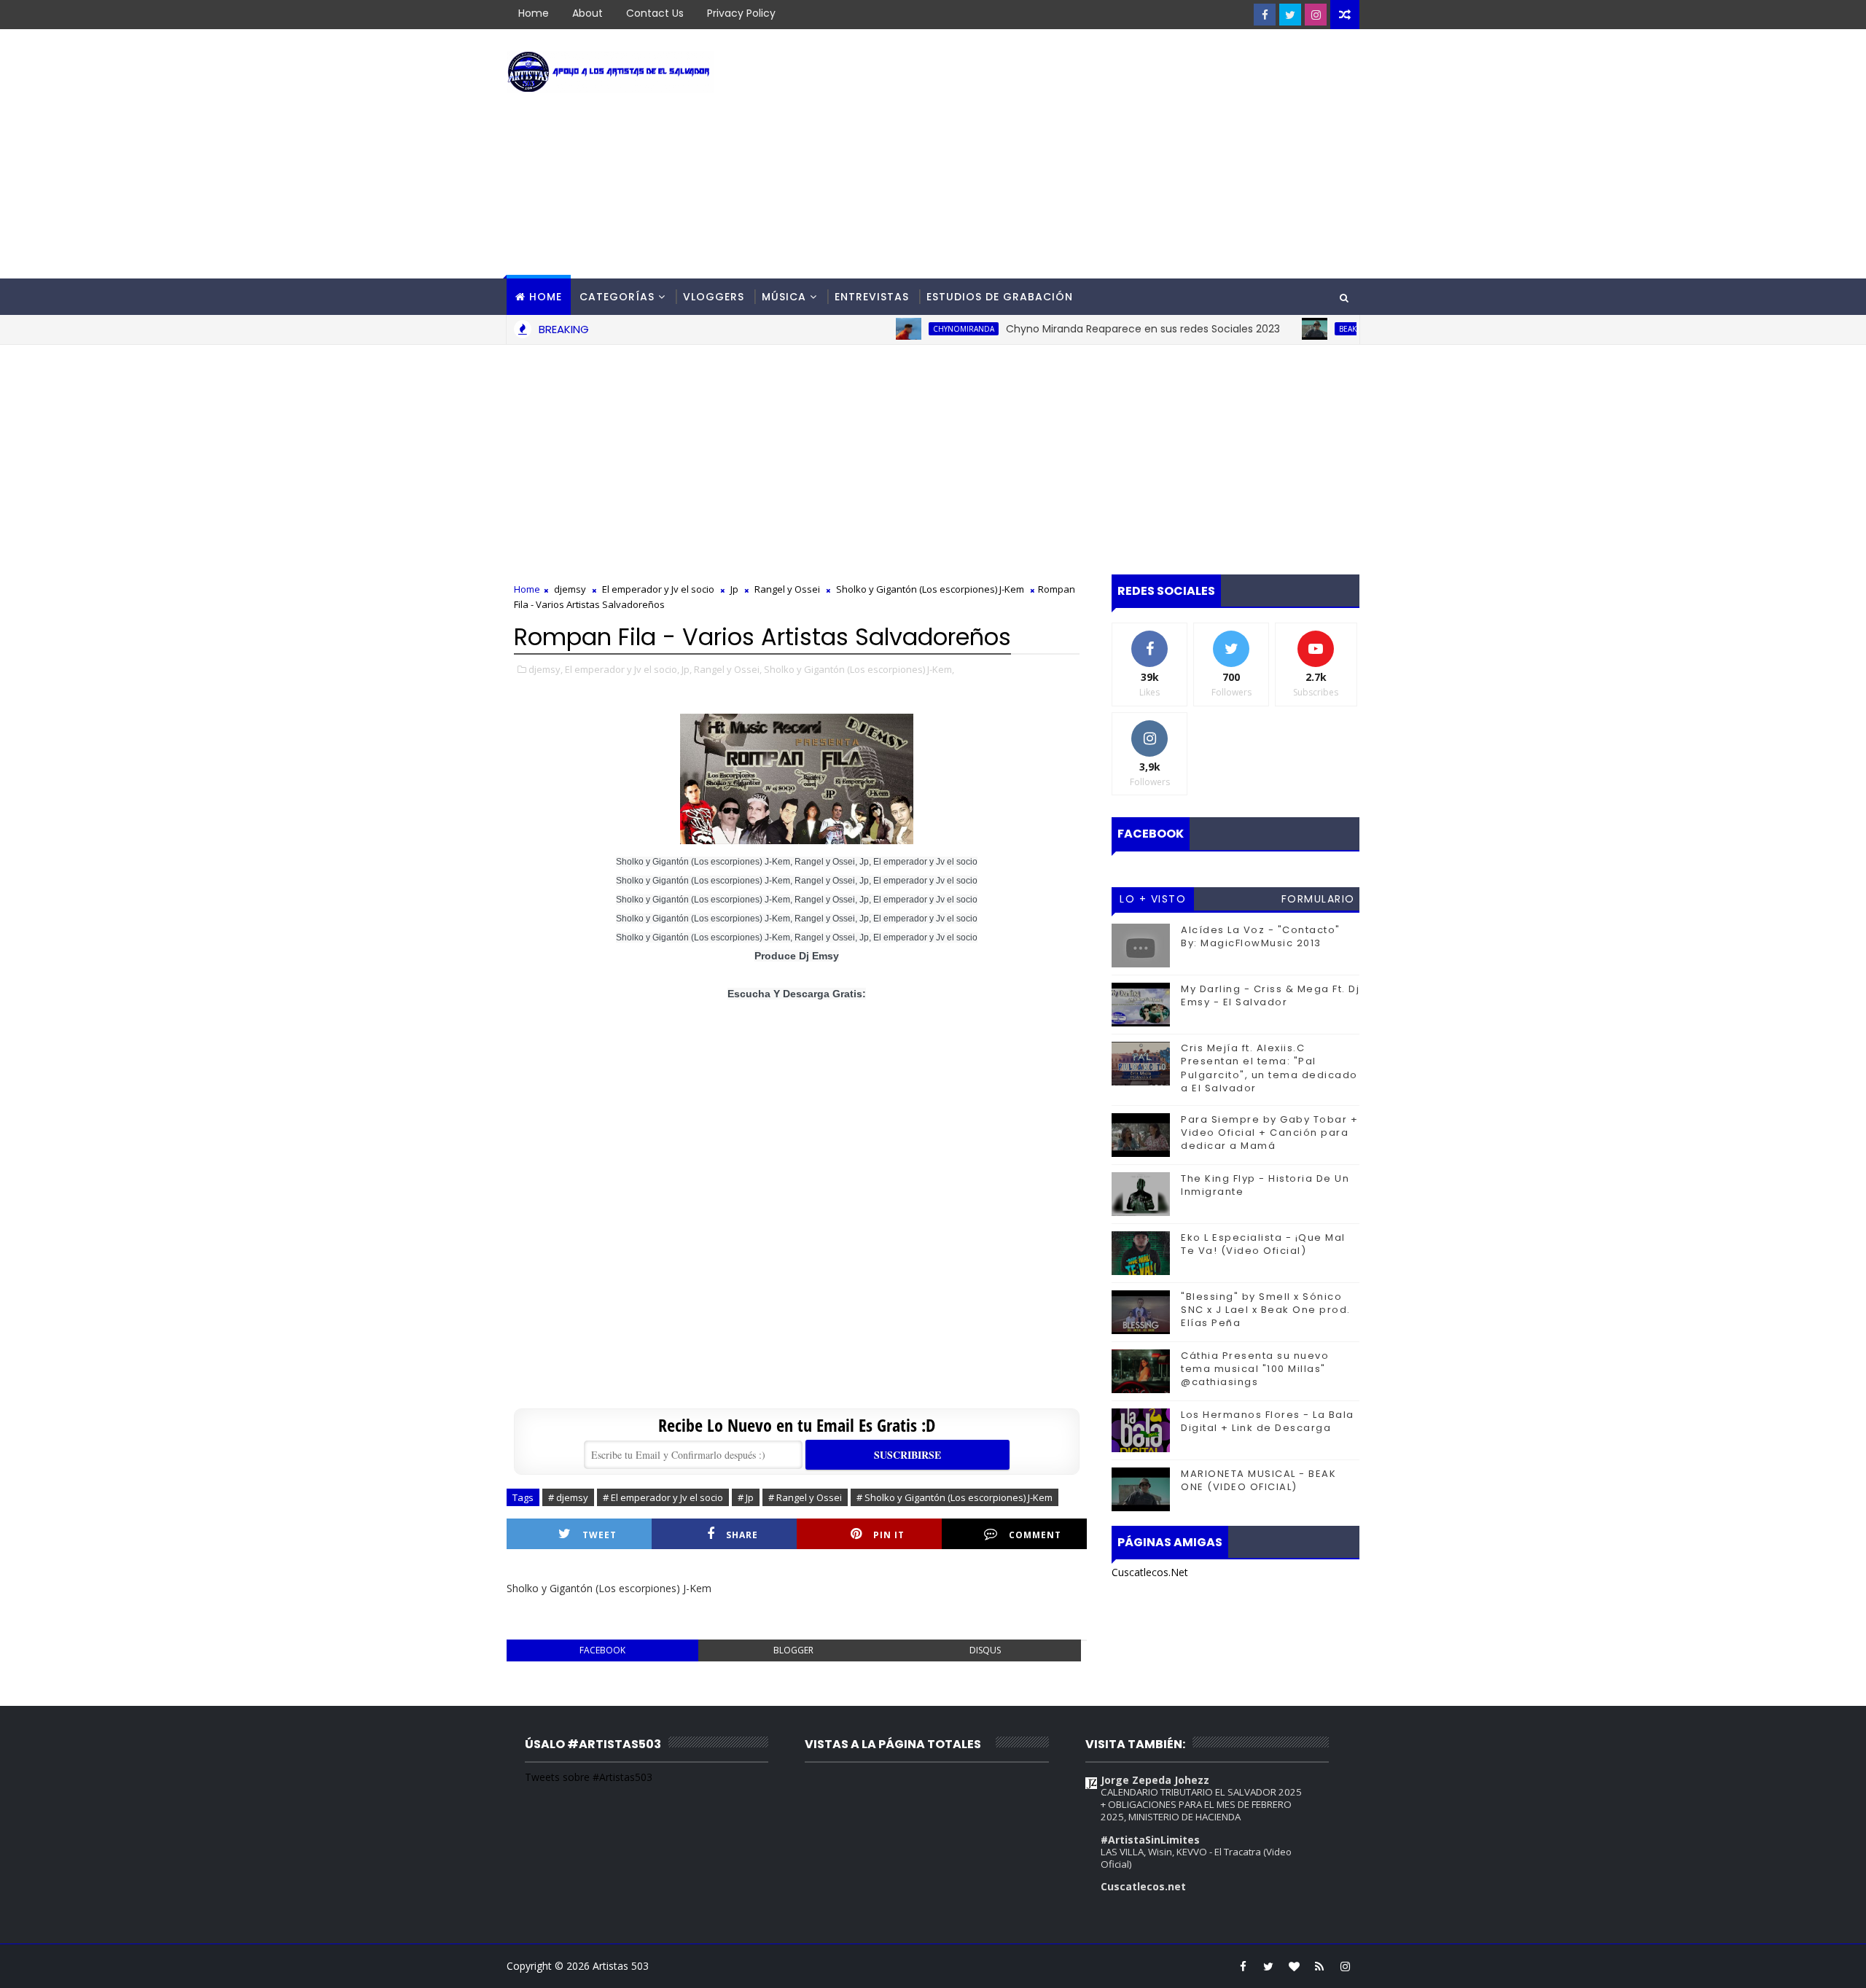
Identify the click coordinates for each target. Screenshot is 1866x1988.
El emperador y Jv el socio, (622, 669)
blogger (793, 1650)
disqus (985, 1650)
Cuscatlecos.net (1143, 1886)
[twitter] (1290, 15)
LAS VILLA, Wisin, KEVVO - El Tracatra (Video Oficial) (1196, 1858)
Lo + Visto (1153, 899)
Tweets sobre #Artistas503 (589, 1777)
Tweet (600, 1535)
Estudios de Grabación (1000, 297)
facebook (602, 1650)
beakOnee (1312, 329)
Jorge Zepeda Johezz (1155, 1780)
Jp (734, 589)
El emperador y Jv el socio (658, 589)
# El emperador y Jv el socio (663, 1497)
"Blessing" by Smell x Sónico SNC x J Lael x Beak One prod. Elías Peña (1266, 1310)
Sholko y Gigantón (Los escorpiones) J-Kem (930, 589)
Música (784, 297)
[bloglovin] (1294, 1966)
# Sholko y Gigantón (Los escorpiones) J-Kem (955, 1497)
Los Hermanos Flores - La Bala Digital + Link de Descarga (1268, 1421)
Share (742, 1535)
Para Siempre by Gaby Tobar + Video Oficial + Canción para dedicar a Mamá (1269, 1133)
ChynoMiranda (918, 329)
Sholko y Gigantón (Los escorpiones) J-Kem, (859, 669)
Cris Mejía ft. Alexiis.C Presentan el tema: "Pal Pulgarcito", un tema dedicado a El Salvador (1269, 1068)
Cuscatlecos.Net (1150, 1572)
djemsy (570, 589)
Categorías (617, 297)
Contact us (655, 13)
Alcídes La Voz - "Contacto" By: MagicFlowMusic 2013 (1261, 936)
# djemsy (568, 1497)
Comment (1035, 1535)
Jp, (687, 669)
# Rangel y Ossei (805, 1497)
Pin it (889, 1535)
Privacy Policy (741, 13)
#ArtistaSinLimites (1150, 1840)
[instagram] (1316, 15)
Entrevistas (872, 297)
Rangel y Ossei (787, 589)
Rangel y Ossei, (728, 669)
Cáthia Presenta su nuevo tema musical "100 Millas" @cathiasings (1255, 1369)
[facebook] (1265, 15)
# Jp (746, 1497)
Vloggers (714, 297)
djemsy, (546, 669)
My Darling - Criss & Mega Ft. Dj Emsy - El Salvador (1270, 995)
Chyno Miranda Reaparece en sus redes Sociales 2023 (1097, 329)
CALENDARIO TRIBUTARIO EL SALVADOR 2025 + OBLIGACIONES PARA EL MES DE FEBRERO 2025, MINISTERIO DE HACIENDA (1201, 1805)
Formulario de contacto (1318, 901)
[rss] (1319, 1966)
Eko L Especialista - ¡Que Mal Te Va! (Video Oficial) (1263, 1244)
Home (534, 13)
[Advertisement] (1093, 155)
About (587, 13)
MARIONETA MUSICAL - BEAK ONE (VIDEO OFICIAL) (1258, 1480)
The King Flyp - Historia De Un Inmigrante (1265, 1185)
